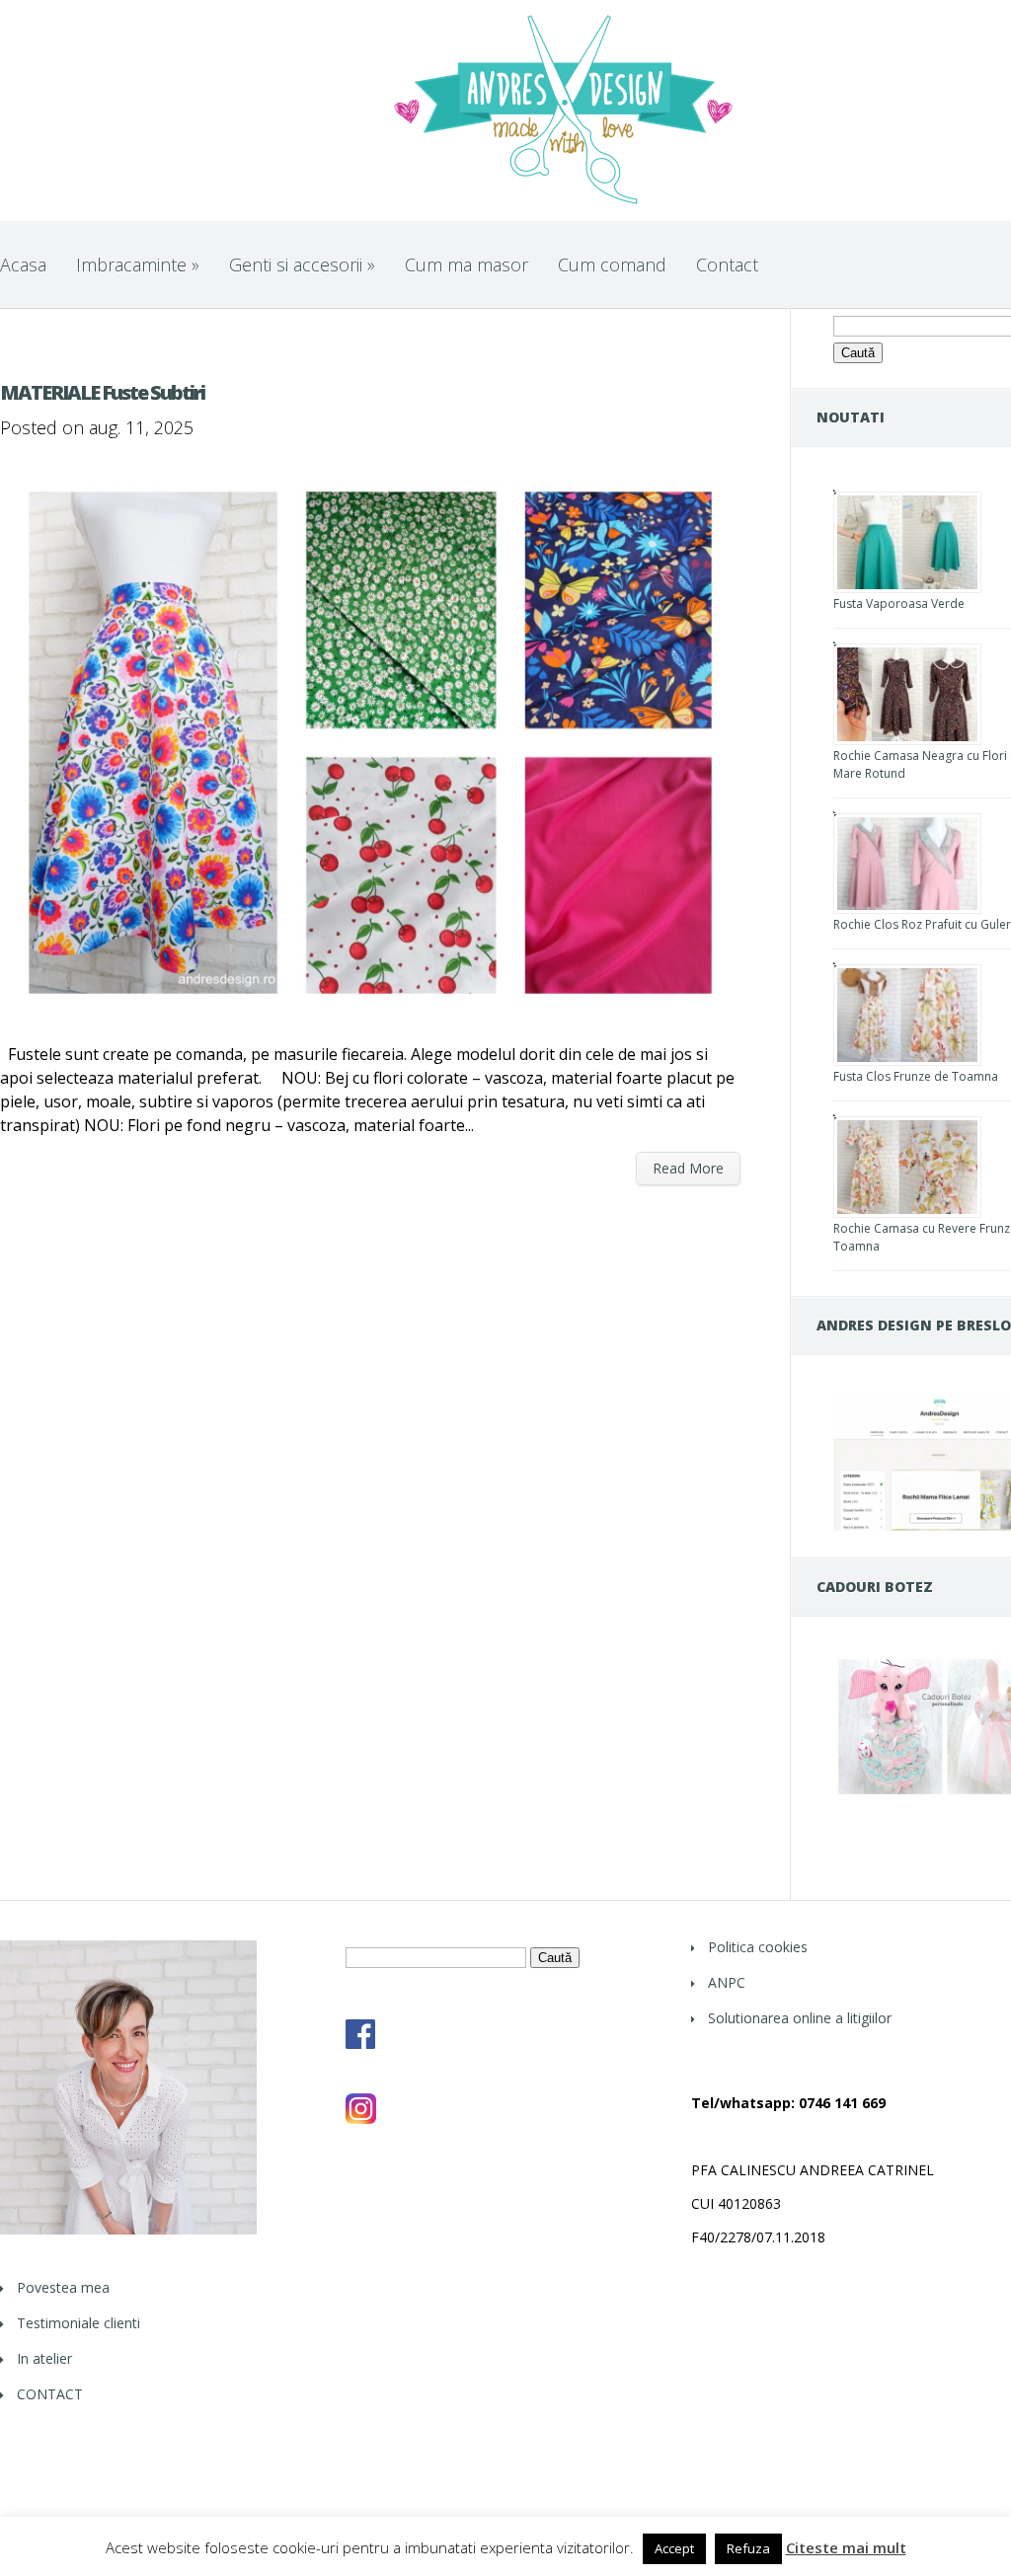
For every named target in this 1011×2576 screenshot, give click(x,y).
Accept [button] (674, 2548)
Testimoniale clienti (78, 2323)
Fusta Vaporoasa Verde (899, 604)
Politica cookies (758, 1947)
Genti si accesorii (302, 265)
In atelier (44, 2358)
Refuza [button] (748, 2548)
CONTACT (50, 2394)
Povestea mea (63, 2287)
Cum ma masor (467, 265)
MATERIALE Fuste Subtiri (102, 392)
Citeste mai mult (846, 2548)
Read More (688, 1168)
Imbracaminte (138, 265)
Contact (727, 265)
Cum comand (612, 265)
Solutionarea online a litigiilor (800, 2018)
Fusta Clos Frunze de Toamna (916, 1076)
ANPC (727, 1982)
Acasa (23, 265)
